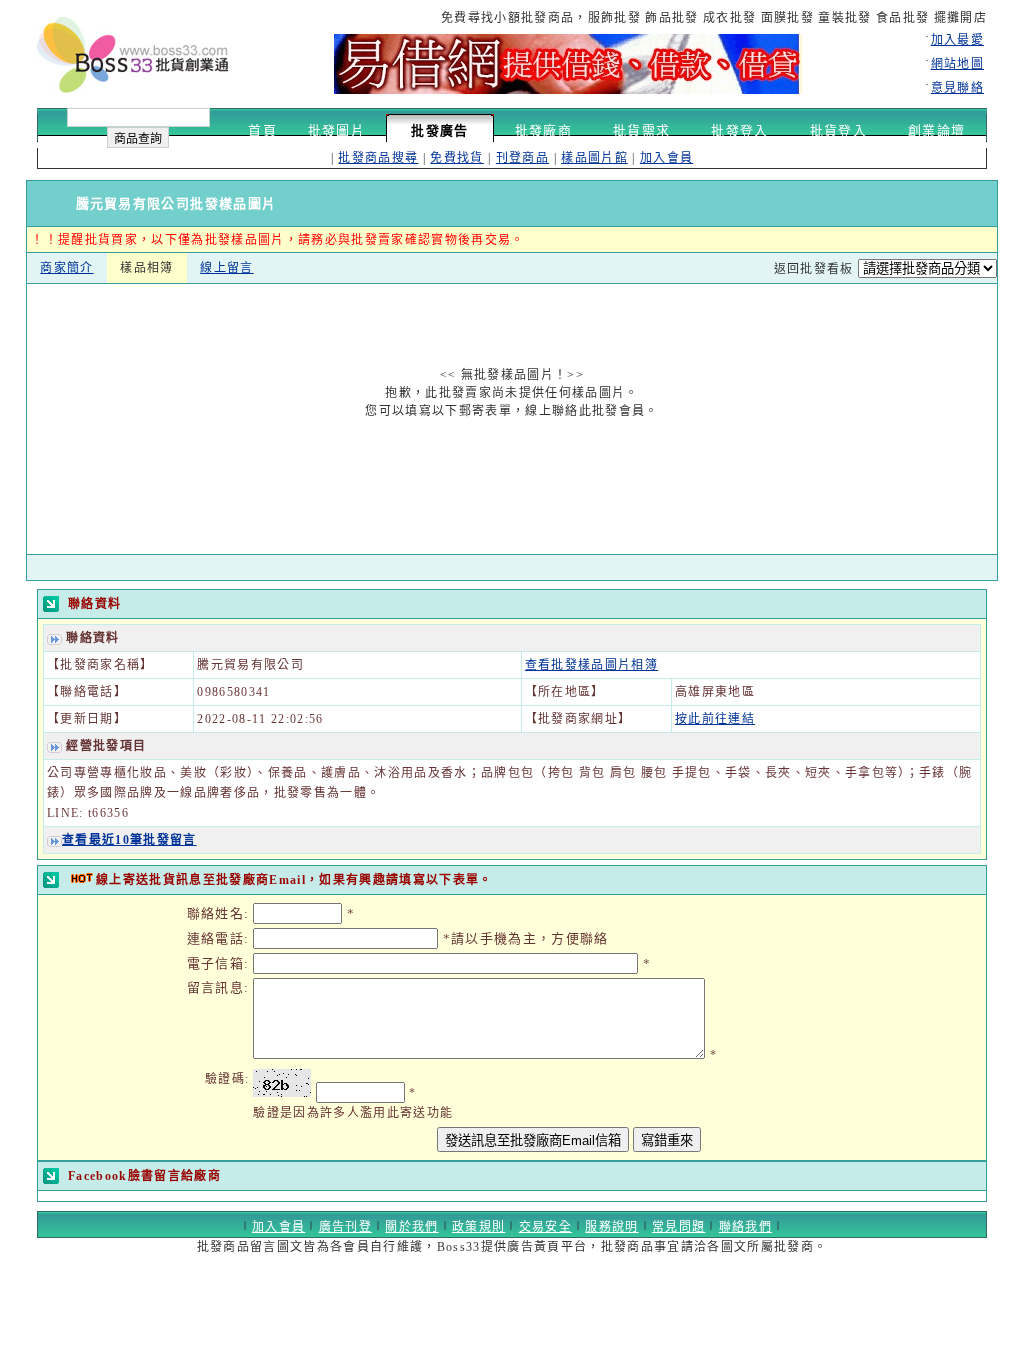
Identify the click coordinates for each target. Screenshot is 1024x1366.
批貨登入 (838, 130)
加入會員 (666, 158)
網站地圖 (957, 64)
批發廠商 (543, 130)
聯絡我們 (745, 1227)
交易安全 (545, 1227)
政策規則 (478, 1227)
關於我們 (411, 1227)
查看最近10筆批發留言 (129, 840)
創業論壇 (936, 130)
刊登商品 (522, 158)
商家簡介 (66, 268)
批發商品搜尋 (378, 158)
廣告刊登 (345, 1227)
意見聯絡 (957, 88)
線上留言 (226, 268)
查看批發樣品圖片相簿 (591, 665)
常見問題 (678, 1227)
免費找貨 (456, 158)
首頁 (262, 130)
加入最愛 (957, 40)
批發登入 (739, 130)
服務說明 (611, 1227)
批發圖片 (336, 130)
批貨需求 (641, 130)
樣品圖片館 (594, 158)
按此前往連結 (715, 719)
